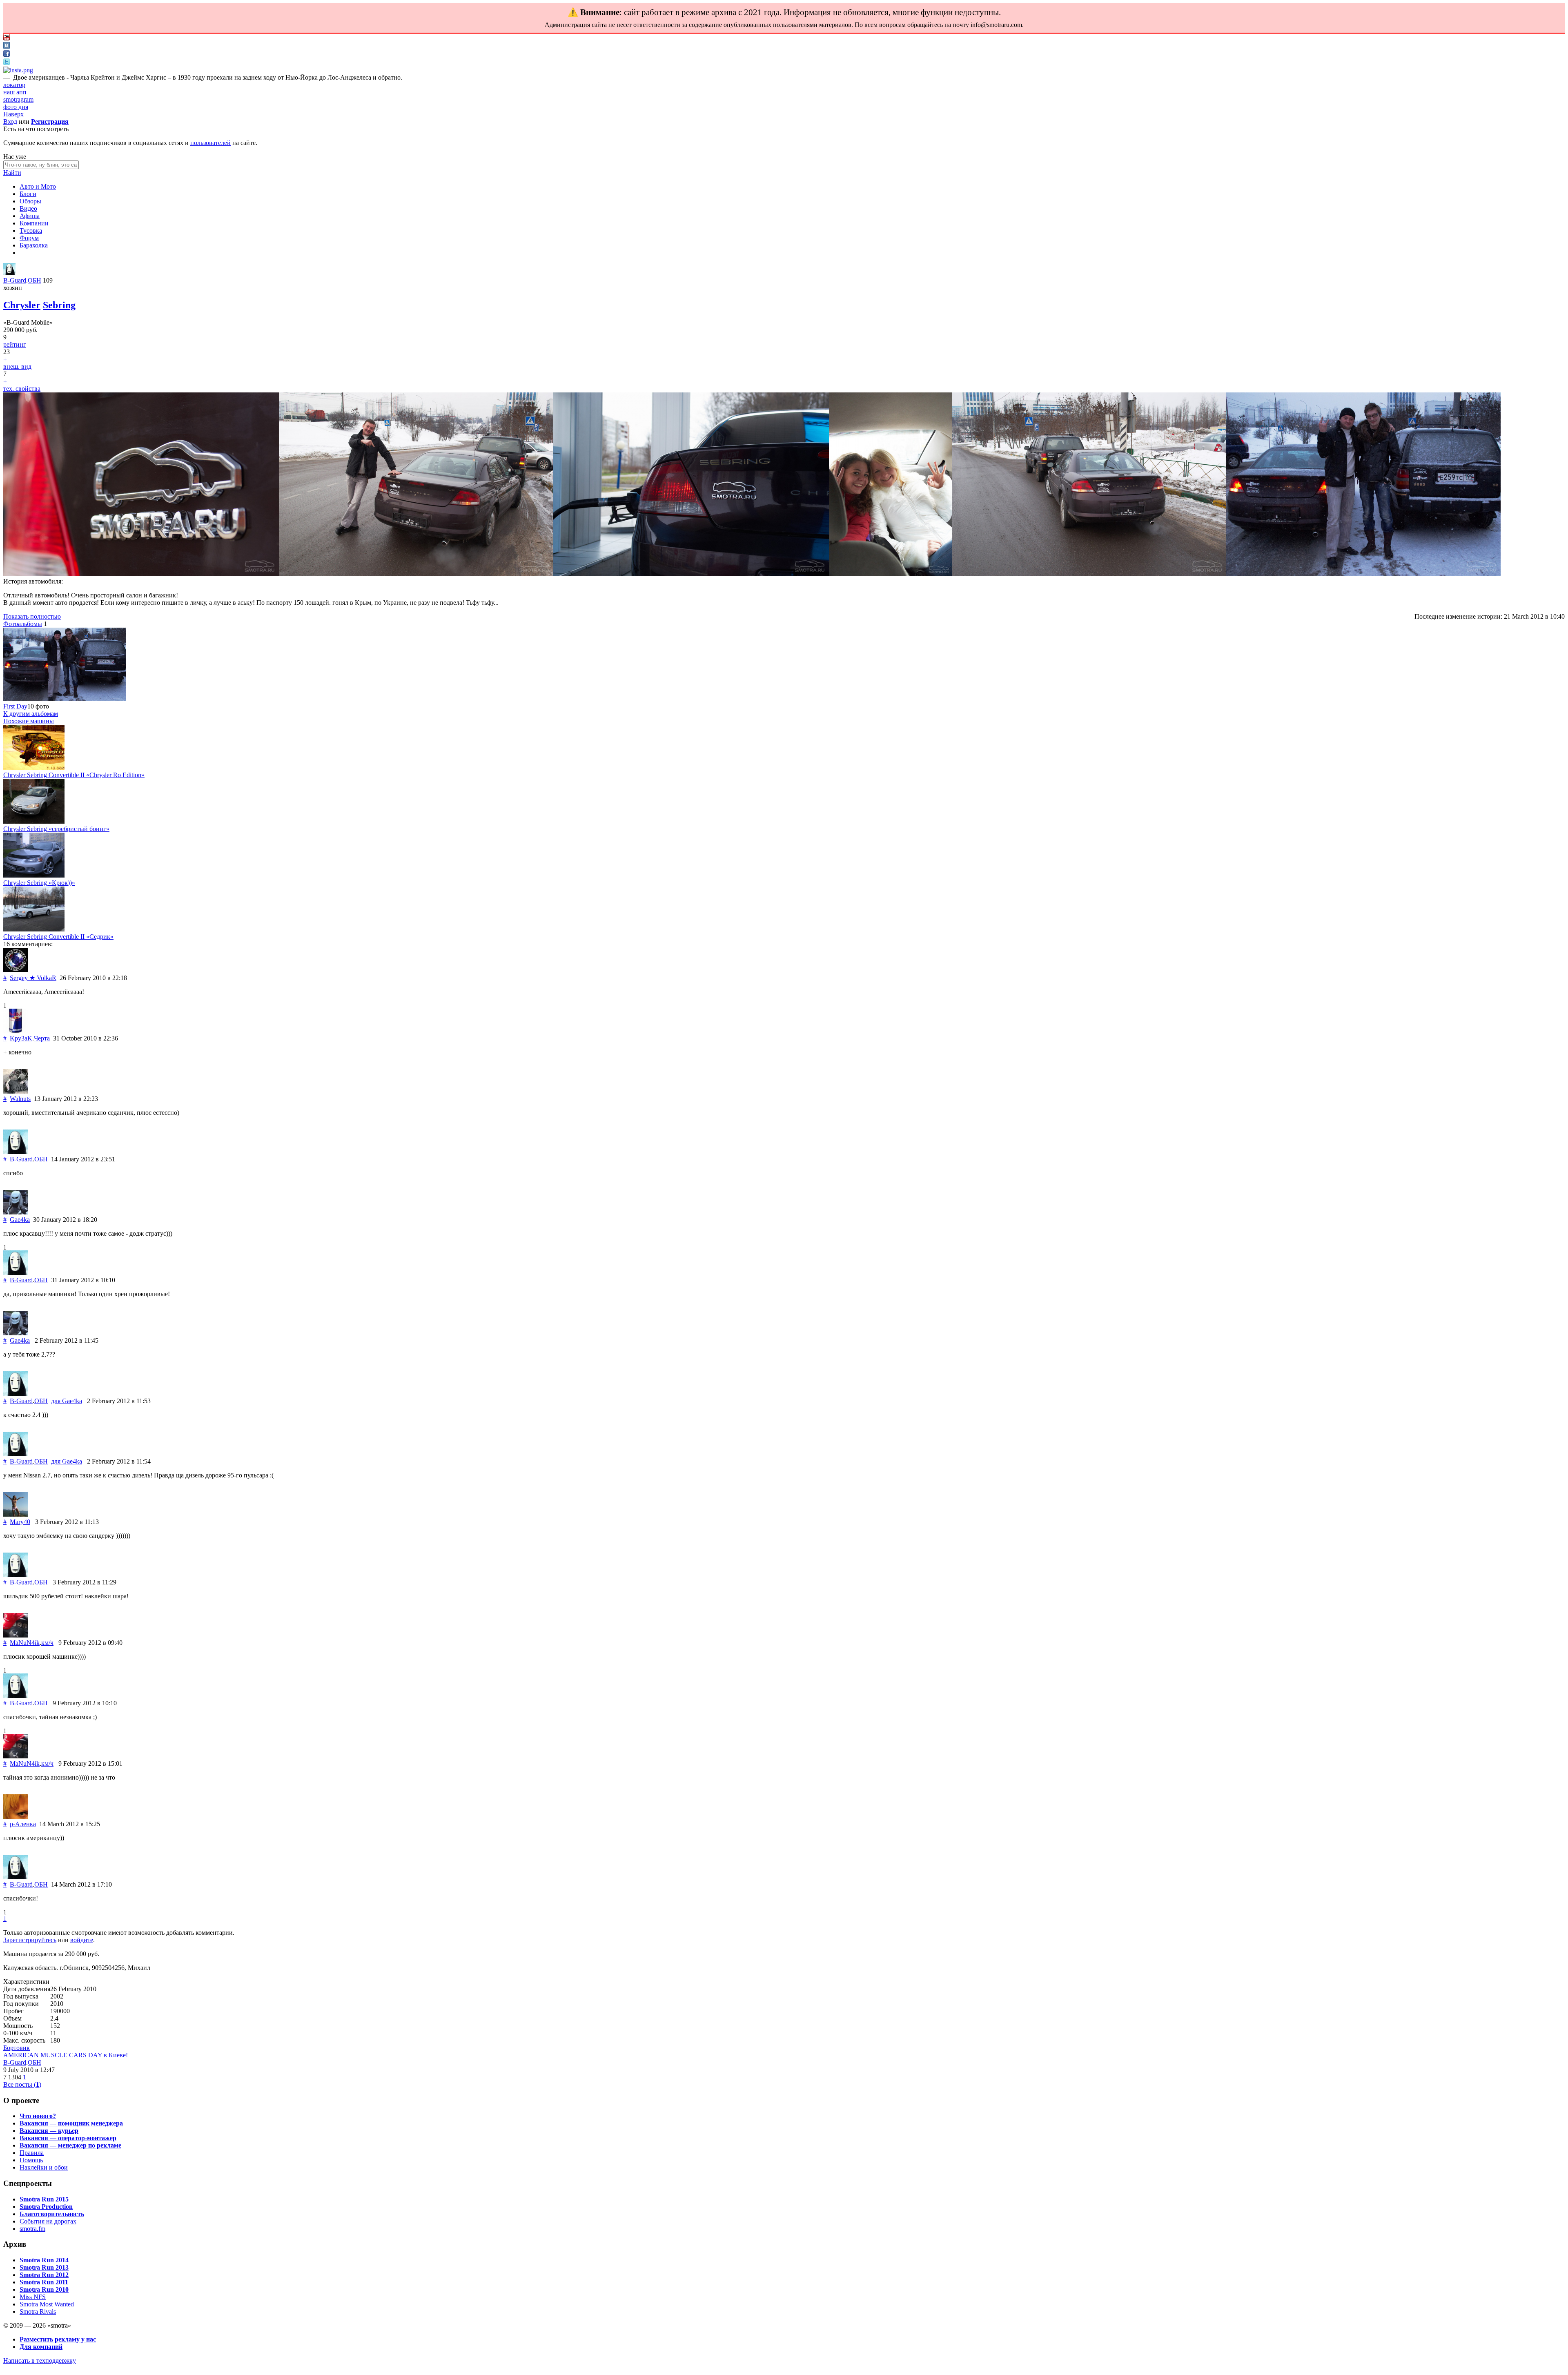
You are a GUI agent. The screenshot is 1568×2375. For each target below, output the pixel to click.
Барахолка (34, 245)
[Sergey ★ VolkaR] (16, 970)
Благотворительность (52, 2214)
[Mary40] (16, 1514)
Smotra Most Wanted (47, 2304)
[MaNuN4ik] (16, 1635)
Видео (28, 208)
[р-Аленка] (16, 1817)
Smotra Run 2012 (44, 2275)
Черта (42, 1038)
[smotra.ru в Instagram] (18, 70)
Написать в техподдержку (40, 2361)
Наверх (13, 114)
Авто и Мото (38, 186)
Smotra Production (46, 2207)
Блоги (28, 194)
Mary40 (20, 1522)
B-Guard (15, 280)
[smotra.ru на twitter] (7, 63)
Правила (32, 2153)
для (67, 1401)
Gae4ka (20, 1220)
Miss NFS (33, 2297)
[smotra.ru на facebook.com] (7, 55)
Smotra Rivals (38, 2312)
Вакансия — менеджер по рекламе (70, 2145)
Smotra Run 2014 (44, 2260)
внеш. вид (17, 366)
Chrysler (22, 305)
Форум (29, 238)
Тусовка (31, 231)
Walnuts (20, 1099)
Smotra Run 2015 (44, 2199)
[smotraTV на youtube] (7, 38)
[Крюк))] (34, 875)
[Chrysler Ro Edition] (34, 768)
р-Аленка (23, 1824)
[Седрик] (34, 929)
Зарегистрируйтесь (30, 1940)
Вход (10, 121)
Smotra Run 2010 (44, 2289)
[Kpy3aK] (16, 1031)
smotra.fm (32, 2229)
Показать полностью (32, 616)
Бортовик (17, 2048)
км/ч (47, 1643)
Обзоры (30, 201)
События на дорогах (48, 2221)
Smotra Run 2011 (44, 2282)
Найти (12, 173)
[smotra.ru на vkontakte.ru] (7, 46)
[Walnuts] (16, 1091)
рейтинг (15, 344)
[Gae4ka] (16, 1212)
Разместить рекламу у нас (58, 2339)
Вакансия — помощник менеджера (71, 2123)
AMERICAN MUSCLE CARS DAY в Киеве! (66, 2055)
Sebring (59, 305)
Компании (34, 223)
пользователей (210, 143)
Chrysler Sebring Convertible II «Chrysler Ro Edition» (74, 775)
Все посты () (22, 2084)
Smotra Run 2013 (44, 2267)
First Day (15, 706)
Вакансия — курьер (49, 2131)
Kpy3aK (21, 1038)
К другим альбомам (31, 714)
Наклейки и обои (44, 2167)
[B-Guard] (9, 273)
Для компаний (41, 2347)
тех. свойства (22, 389)
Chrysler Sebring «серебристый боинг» (56, 829)
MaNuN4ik (25, 1643)
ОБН (35, 280)
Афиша (30, 216)
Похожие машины (29, 721)
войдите (82, 1940)
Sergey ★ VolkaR (33, 978)
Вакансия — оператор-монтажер (68, 2138)
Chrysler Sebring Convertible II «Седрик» (58, 937)
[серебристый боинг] (34, 821)
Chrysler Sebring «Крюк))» (39, 883)
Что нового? (38, 2116)
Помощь (31, 2160)
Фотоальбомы (23, 624)
